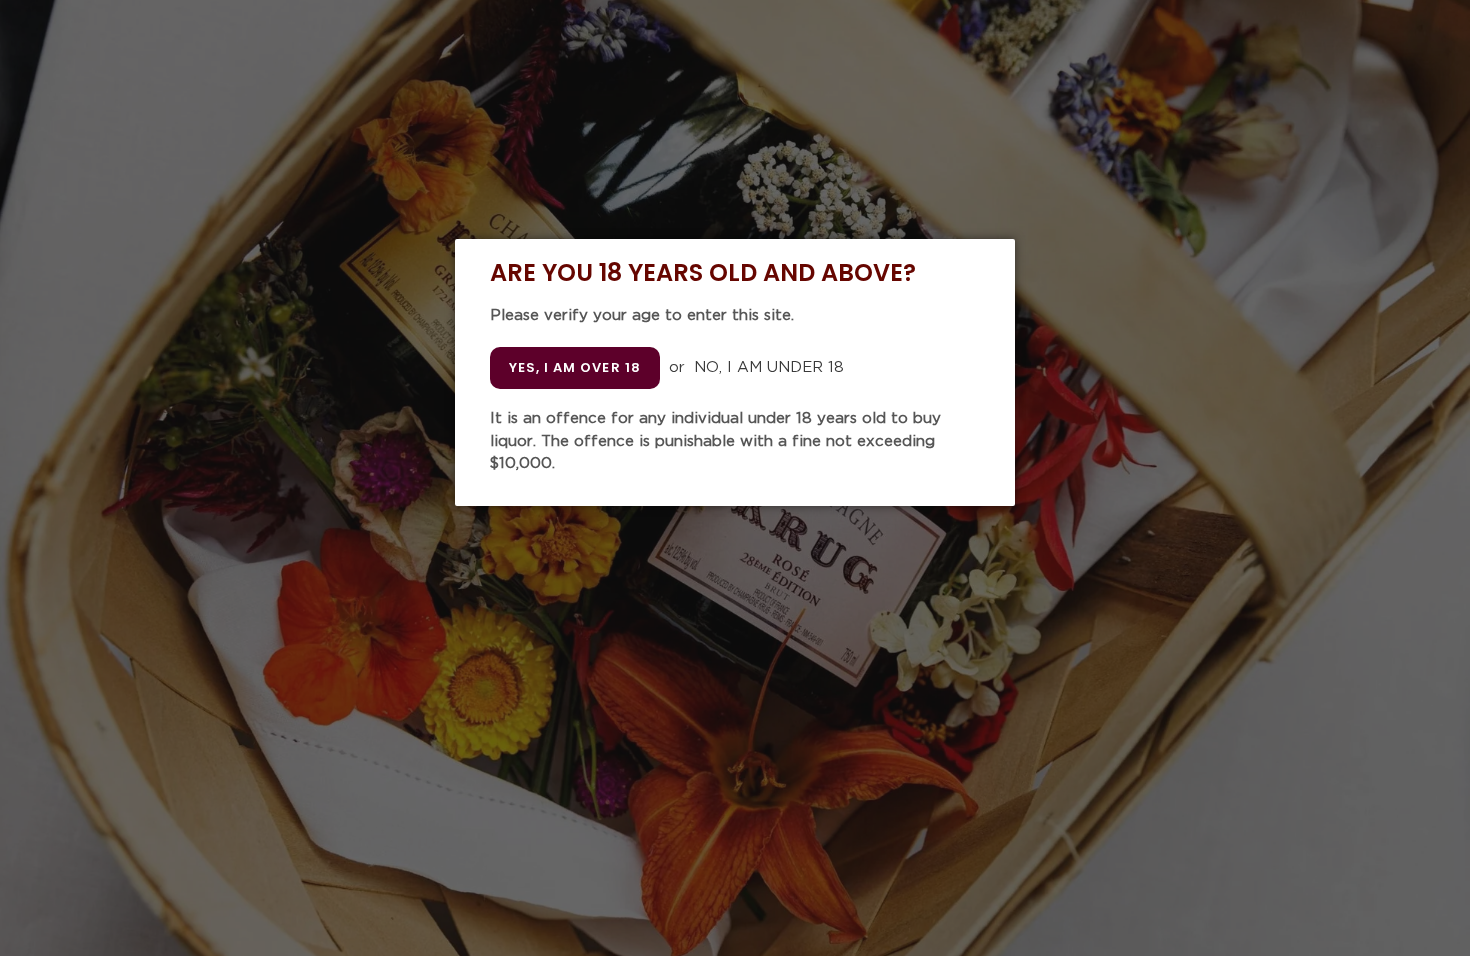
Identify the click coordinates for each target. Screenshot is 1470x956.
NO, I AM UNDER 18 (769, 367)
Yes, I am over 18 (575, 367)
